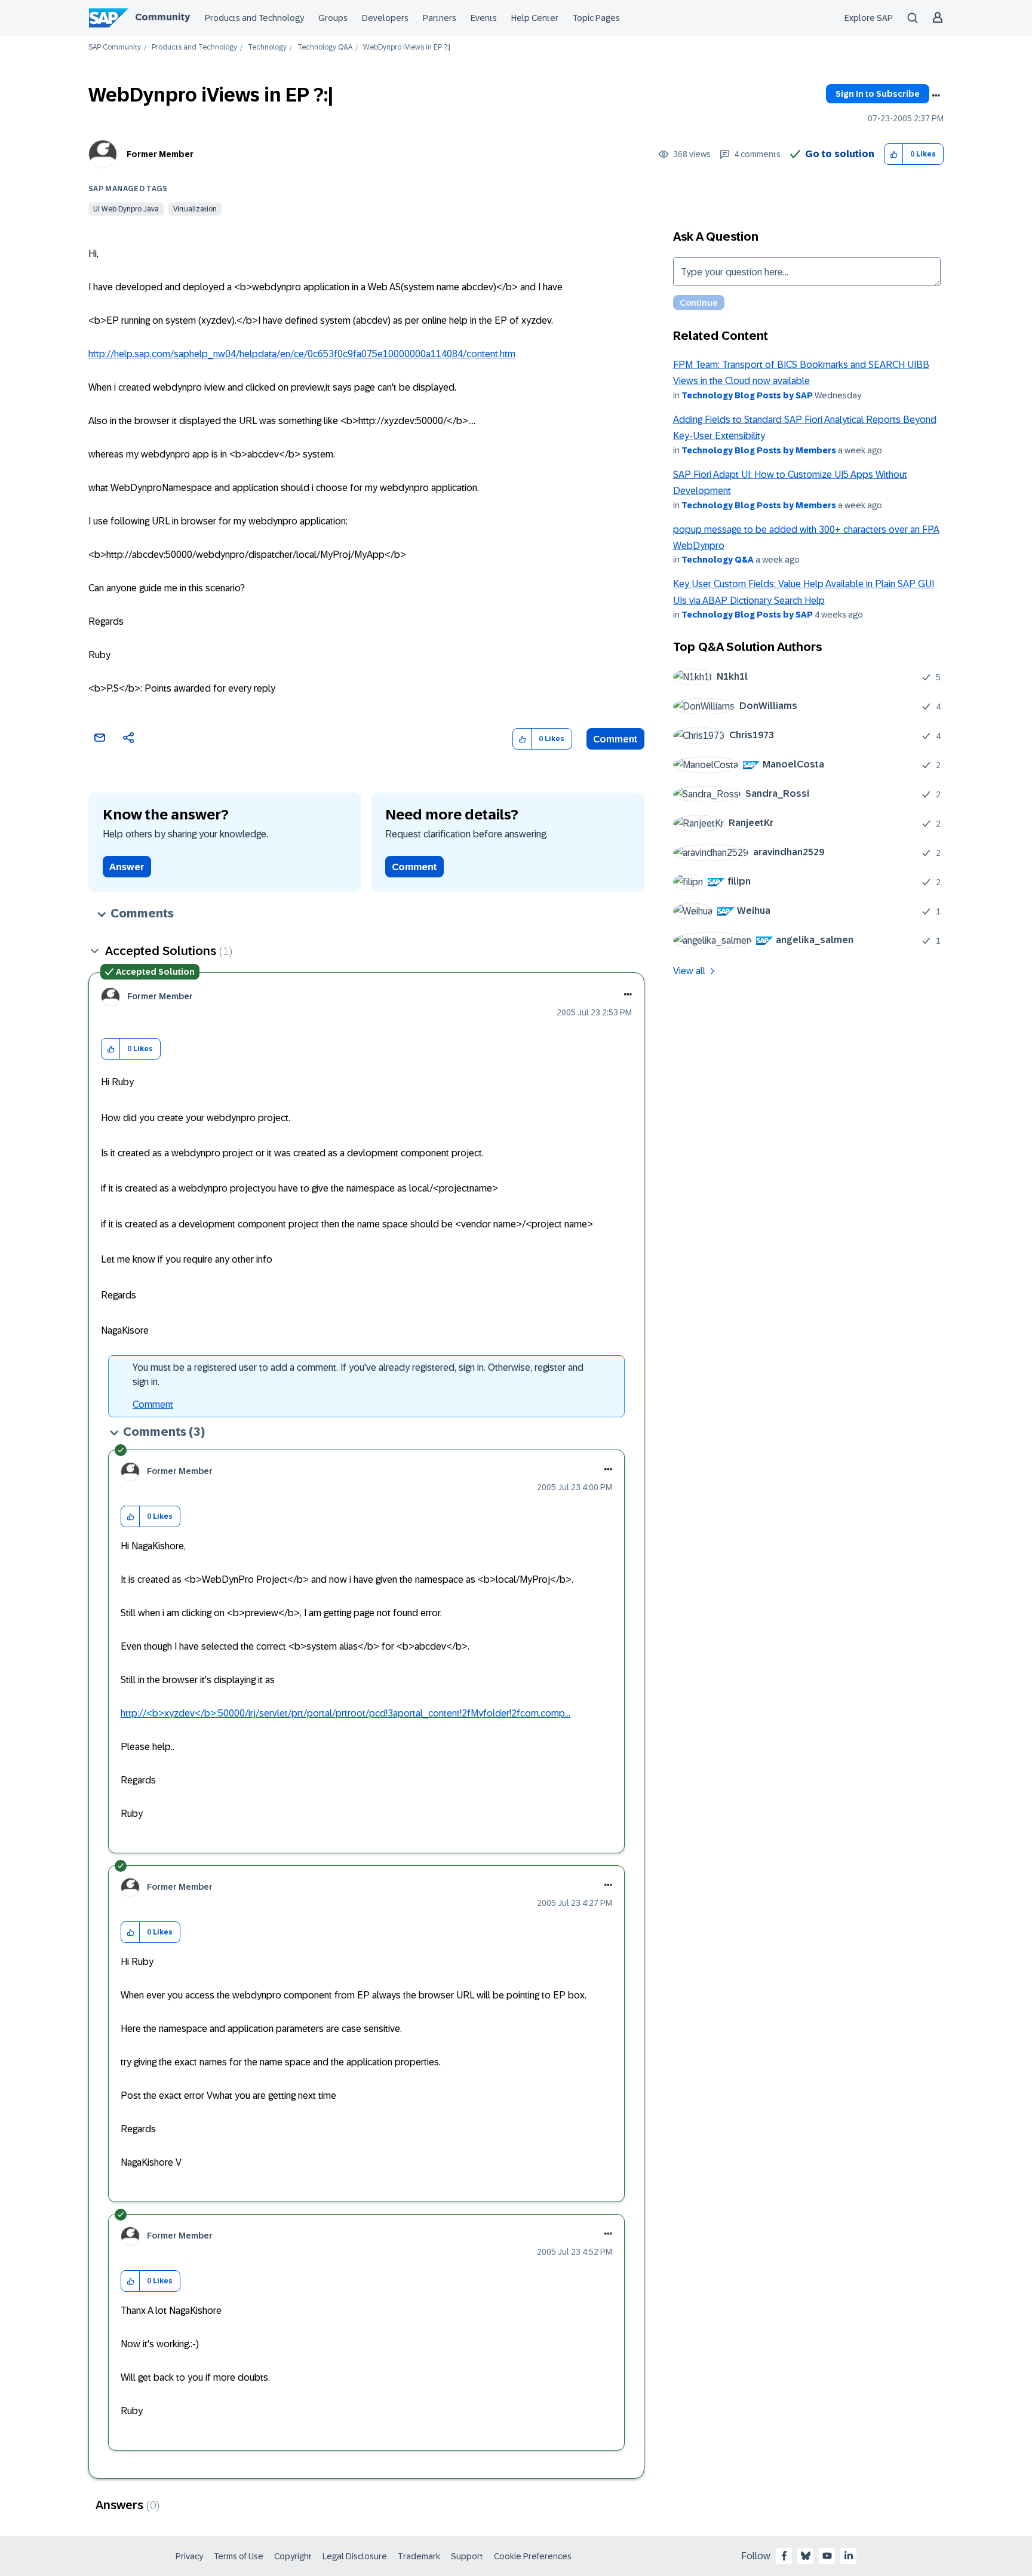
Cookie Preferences (533, 2556)
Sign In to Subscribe (878, 94)
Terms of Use (239, 2556)
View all (689, 971)
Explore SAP (869, 18)
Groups (333, 18)
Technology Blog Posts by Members (759, 450)
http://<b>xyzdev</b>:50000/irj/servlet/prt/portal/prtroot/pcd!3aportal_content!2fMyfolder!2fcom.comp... (345, 1713)
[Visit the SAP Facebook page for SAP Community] (784, 2556)
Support (467, 2556)
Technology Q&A (325, 47)
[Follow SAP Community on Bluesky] (806, 2556)
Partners (440, 18)
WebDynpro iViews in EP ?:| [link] (407, 47)
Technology (267, 47)
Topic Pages (596, 18)
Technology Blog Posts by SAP (747, 395)
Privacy (189, 2556)
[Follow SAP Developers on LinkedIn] (849, 2556)
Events (484, 18)
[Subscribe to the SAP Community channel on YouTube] (827, 2556)
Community (162, 17)
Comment (615, 739)
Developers (385, 18)
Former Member (160, 154)
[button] (894, 154)
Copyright (293, 2556)
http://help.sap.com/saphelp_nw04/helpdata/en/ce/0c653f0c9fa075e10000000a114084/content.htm (302, 354)
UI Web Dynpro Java (126, 209)
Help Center (535, 18)
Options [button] (936, 96)
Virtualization (195, 209)
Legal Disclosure (355, 2556)
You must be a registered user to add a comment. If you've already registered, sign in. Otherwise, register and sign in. (358, 1375)
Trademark (419, 2556)
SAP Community (115, 47)
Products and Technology (254, 18)
